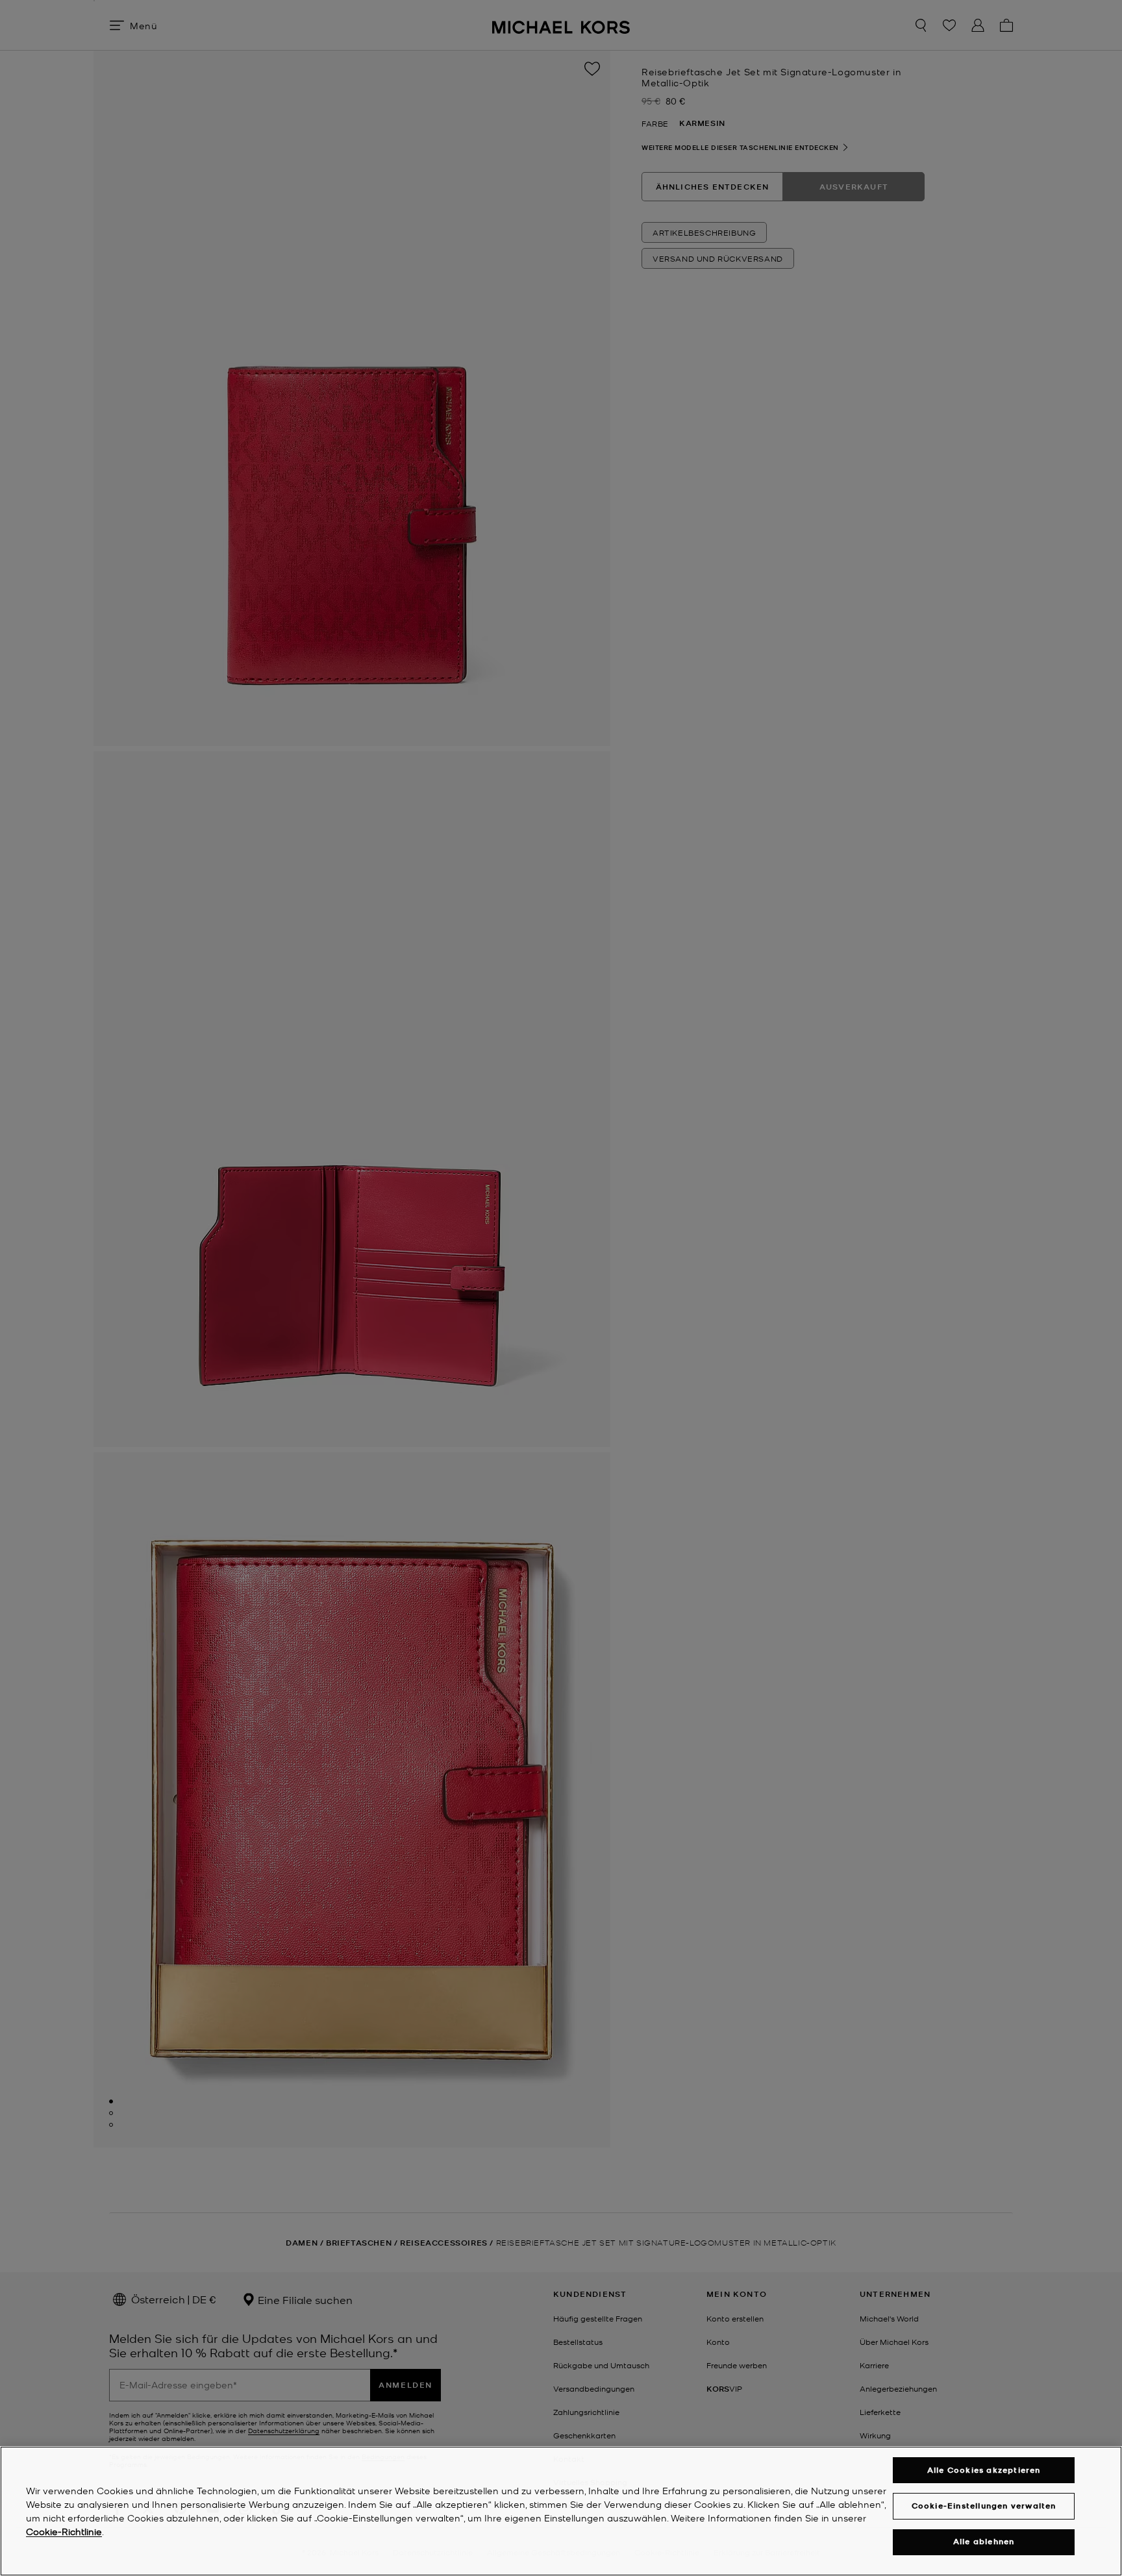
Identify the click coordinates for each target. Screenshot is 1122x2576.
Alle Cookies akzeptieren (984, 2470)
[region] (561, 2511)
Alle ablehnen (984, 2542)
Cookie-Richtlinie (64, 2531)
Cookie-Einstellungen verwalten (984, 2506)
